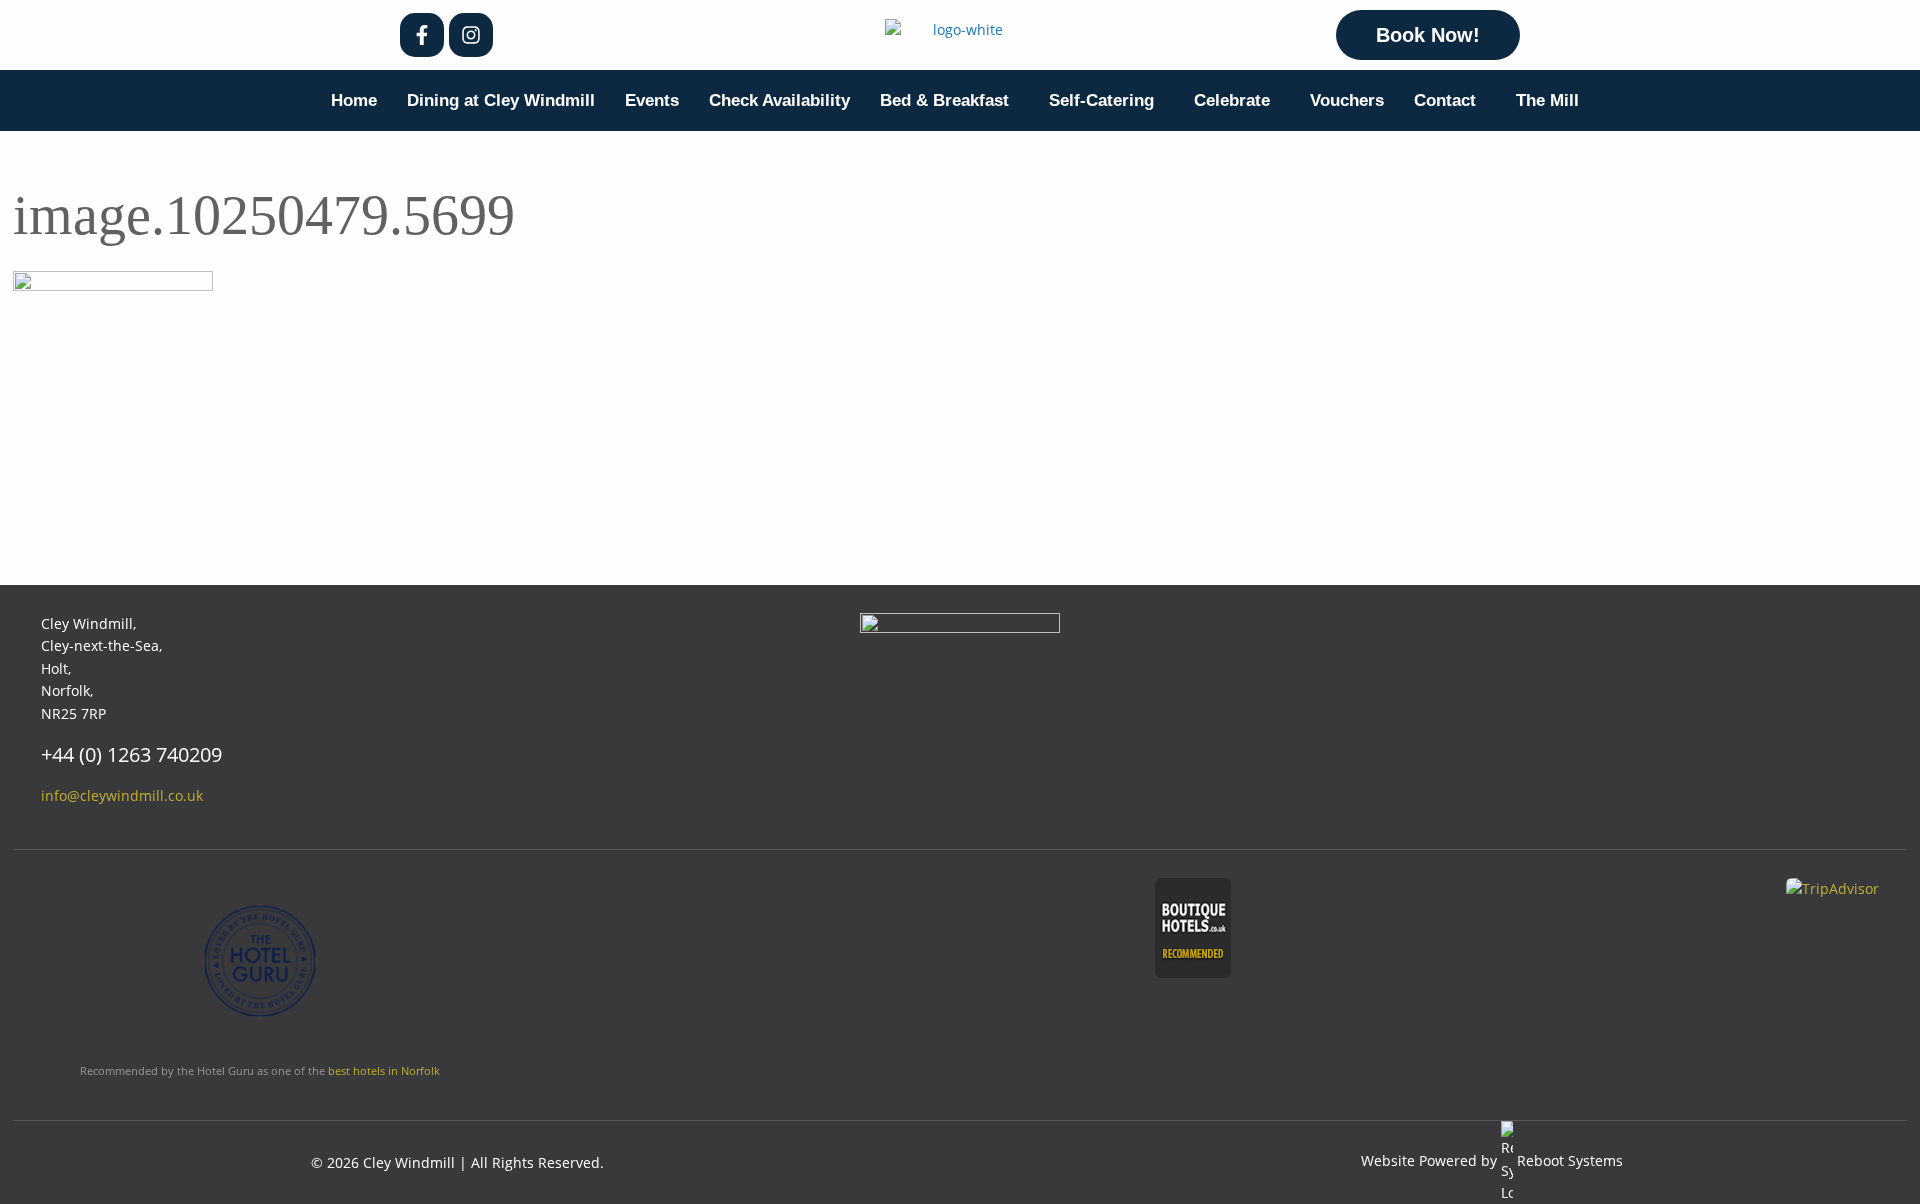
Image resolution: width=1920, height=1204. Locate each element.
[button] (949, 100)
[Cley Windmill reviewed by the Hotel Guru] (260, 968)
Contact (1445, 100)
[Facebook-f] (422, 35)
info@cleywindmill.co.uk (122, 795)
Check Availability (779, 100)
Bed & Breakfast (944, 100)
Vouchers (1347, 100)
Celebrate (1232, 100)
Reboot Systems (1570, 1160)
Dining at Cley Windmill (501, 100)
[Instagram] (471, 35)
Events (652, 100)
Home (354, 100)
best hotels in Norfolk (384, 1070)
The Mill (1547, 100)
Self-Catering (1101, 100)
